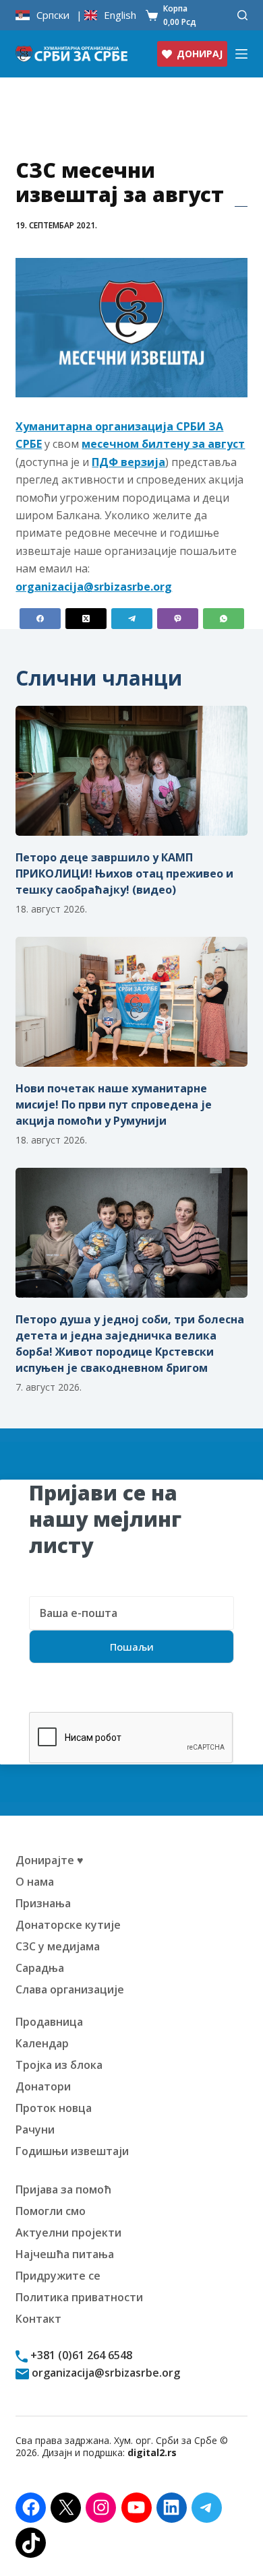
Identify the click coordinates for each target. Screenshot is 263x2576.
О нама (35, 1882)
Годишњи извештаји (72, 2151)
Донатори (43, 2086)
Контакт (38, 2319)
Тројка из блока (59, 2065)
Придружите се (58, 2276)
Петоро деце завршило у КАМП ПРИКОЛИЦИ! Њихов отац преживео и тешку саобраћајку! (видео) (124, 873)
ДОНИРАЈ (200, 54)
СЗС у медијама (58, 1946)
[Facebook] (40, 619)
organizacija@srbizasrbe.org (105, 2373)
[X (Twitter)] (86, 619)
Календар (42, 2043)
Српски (53, 15)
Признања (43, 1903)
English (120, 15)
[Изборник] (241, 54)
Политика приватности (79, 2297)
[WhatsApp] (224, 619)
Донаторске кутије (68, 1925)
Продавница (49, 2022)
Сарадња (40, 1968)
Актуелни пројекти (68, 2233)
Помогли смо (51, 2211)
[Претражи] (242, 15)
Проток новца (54, 2108)
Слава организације (70, 1989)
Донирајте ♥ (50, 1860)
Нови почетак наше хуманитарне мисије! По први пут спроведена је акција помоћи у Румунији (114, 1104)
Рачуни (35, 2129)
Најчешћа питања (65, 2254)
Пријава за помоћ (63, 2189)
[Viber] (178, 619)
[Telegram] (132, 619)
